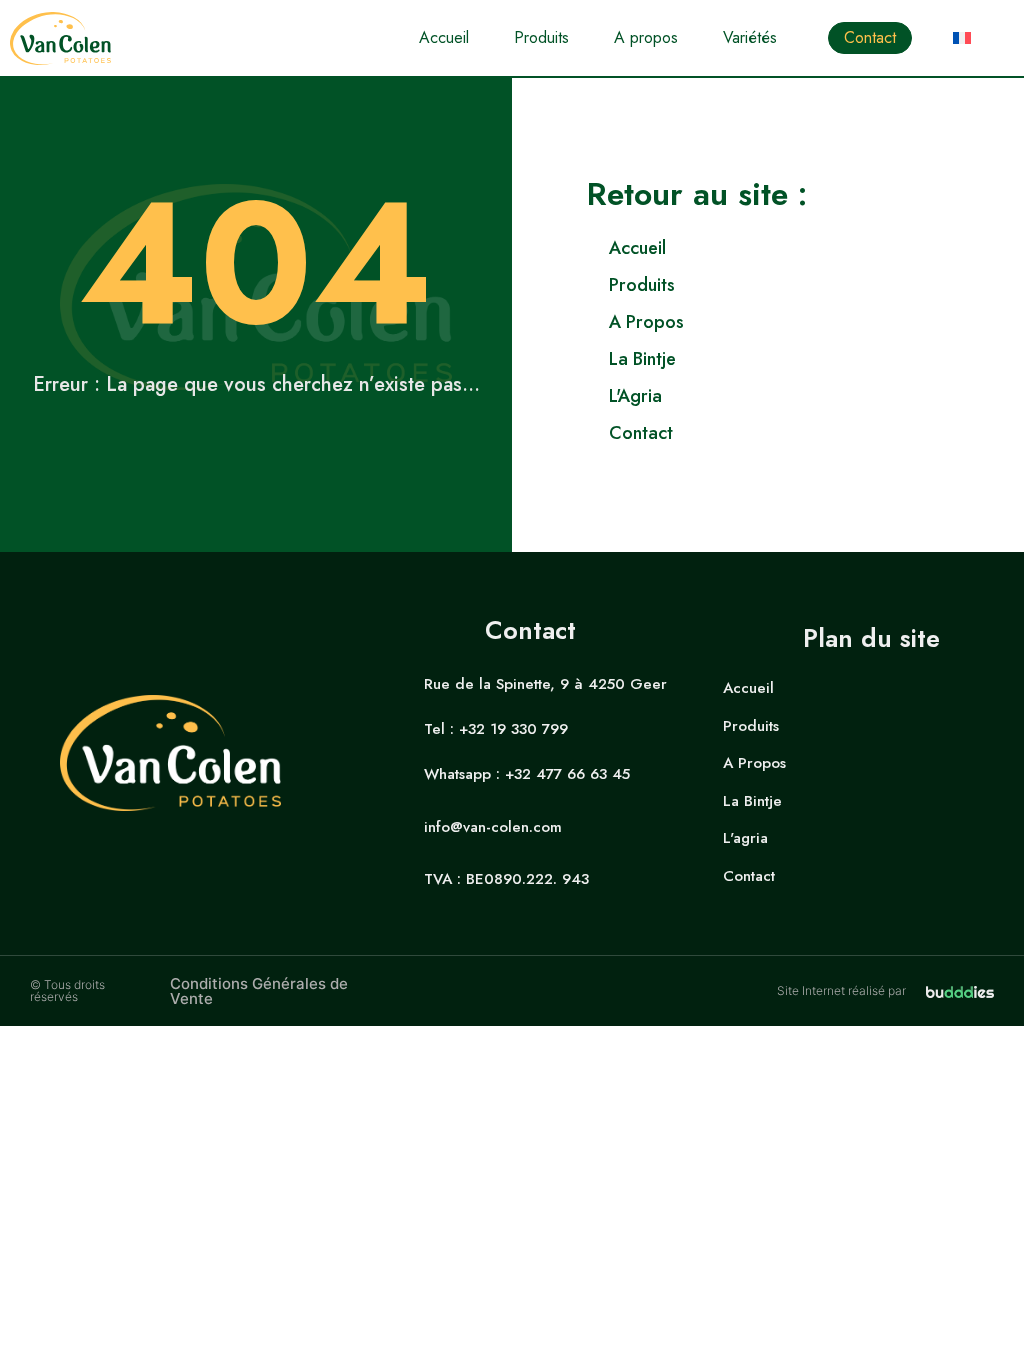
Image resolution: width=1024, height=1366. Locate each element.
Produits (541, 37)
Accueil (444, 37)
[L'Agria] (805, 396)
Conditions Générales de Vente (259, 991)
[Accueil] (805, 248)
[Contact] (805, 433)
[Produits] (805, 285)
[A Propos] (805, 322)
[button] (760, 38)
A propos (646, 37)
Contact (870, 37)
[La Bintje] (805, 359)
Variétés (750, 37)
